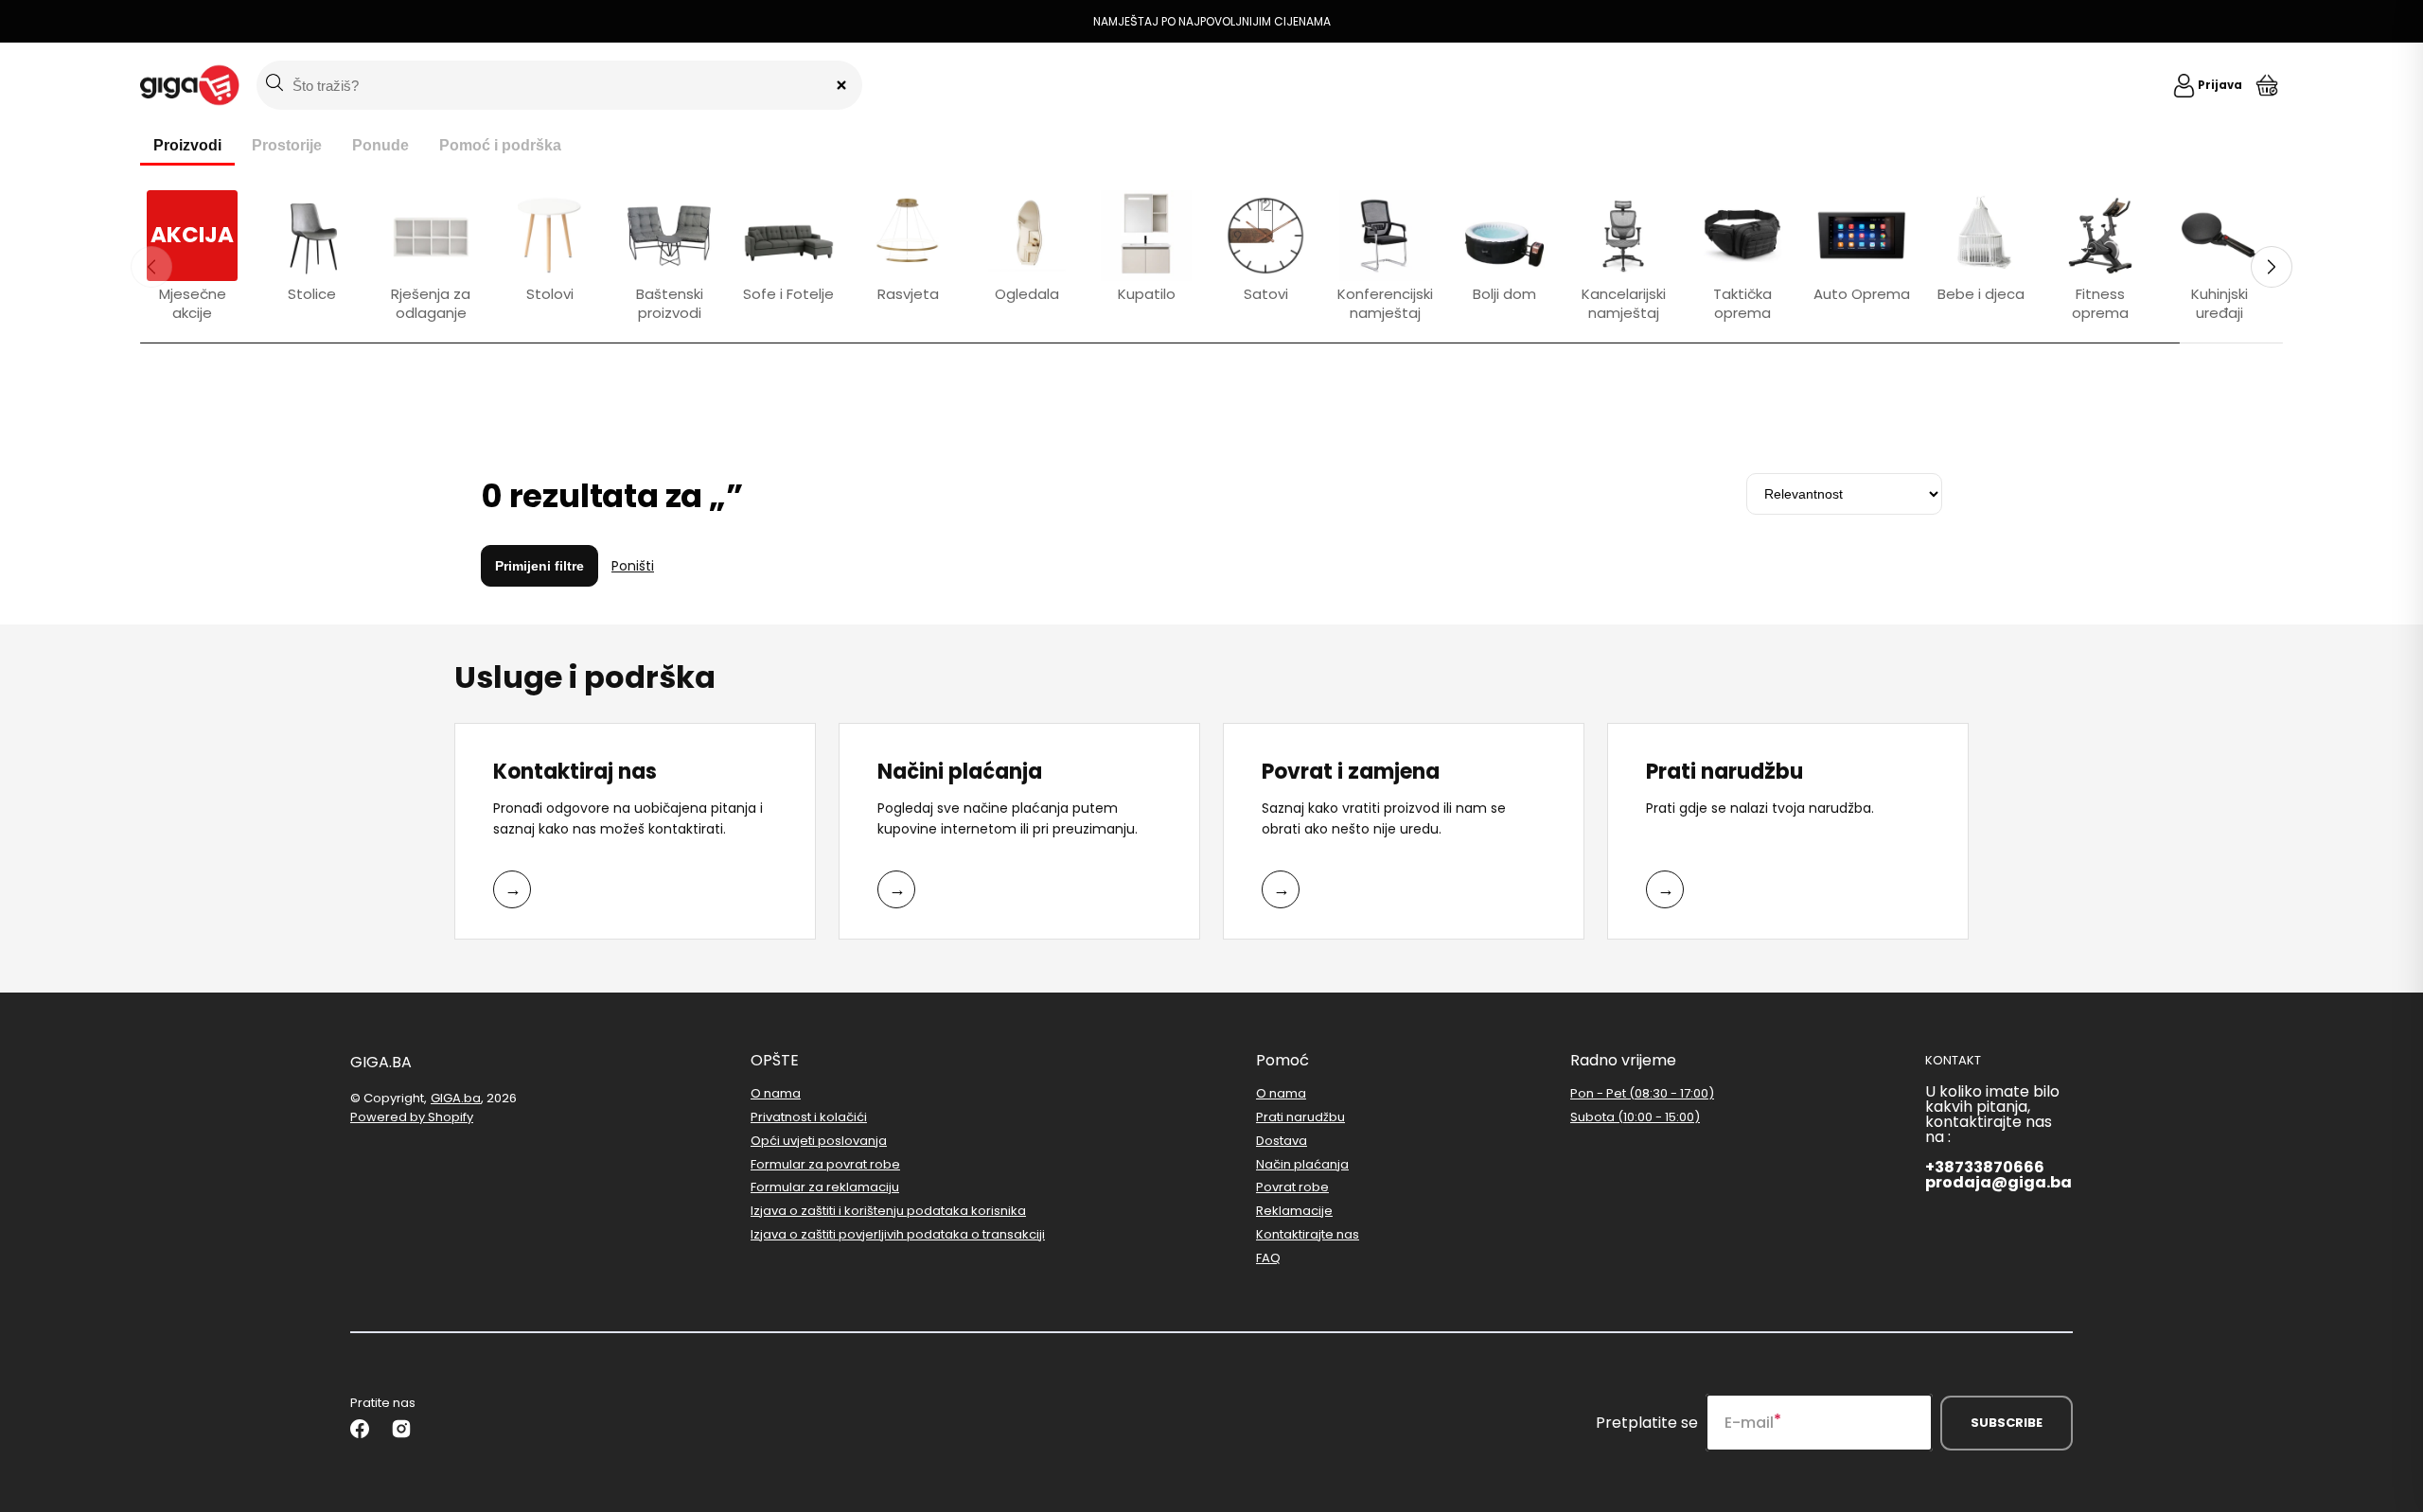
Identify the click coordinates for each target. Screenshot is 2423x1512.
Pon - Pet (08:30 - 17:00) (1642, 1094)
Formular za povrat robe (825, 1164)
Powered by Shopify (412, 1117)
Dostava (1282, 1141)
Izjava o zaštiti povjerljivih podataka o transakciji (898, 1234)
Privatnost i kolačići (809, 1117)
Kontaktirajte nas (1308, 1234)
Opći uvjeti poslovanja (819, 1141)
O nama (776, 1094)
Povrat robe (1292, 1187)
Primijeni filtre (539, 566)
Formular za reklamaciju (825, 1187)
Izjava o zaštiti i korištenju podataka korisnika (888, 1211)
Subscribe (2007, 1423)
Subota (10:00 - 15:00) (1635, 1117)
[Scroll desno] (2272, 267)
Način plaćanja (1302, 1164)
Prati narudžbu (1300, 1117)
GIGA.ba (456, 1098)
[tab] (187, 147)
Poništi (633, 566)
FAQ (1268, 1258)
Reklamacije (1294, 1211)
